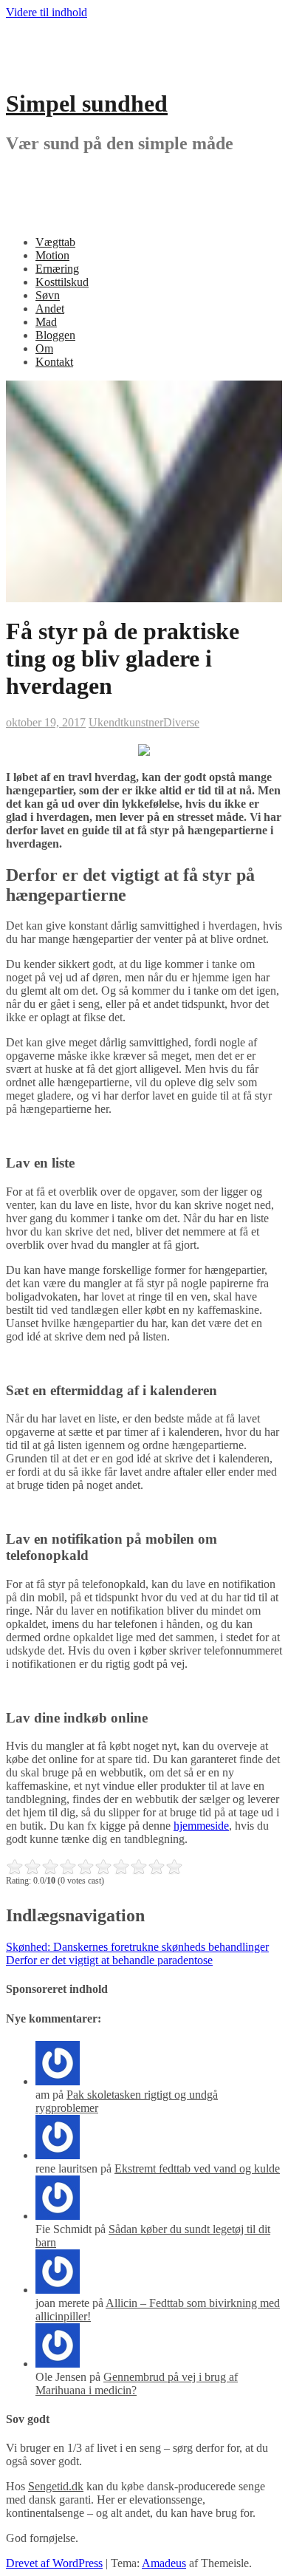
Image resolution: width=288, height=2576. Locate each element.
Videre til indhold (47, 12)
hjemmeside (201, 1826)
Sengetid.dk (56, 2486)
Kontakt (54, 362)
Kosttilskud (62, 282)
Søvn (48, 295)
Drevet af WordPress (54, 2563)
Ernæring (57, 269)
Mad (46, 322)
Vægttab (55, 242)
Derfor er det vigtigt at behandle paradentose (109, 1960)
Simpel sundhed (87, 103)
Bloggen (55, 335)
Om (44, 348)
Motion (52, 255)
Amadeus (164, 2563)
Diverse (181, 722)
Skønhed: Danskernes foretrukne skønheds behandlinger (137, 1947)
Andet (50, 309)
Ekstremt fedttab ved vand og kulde (197, 2168)
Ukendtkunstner (126, 722)
